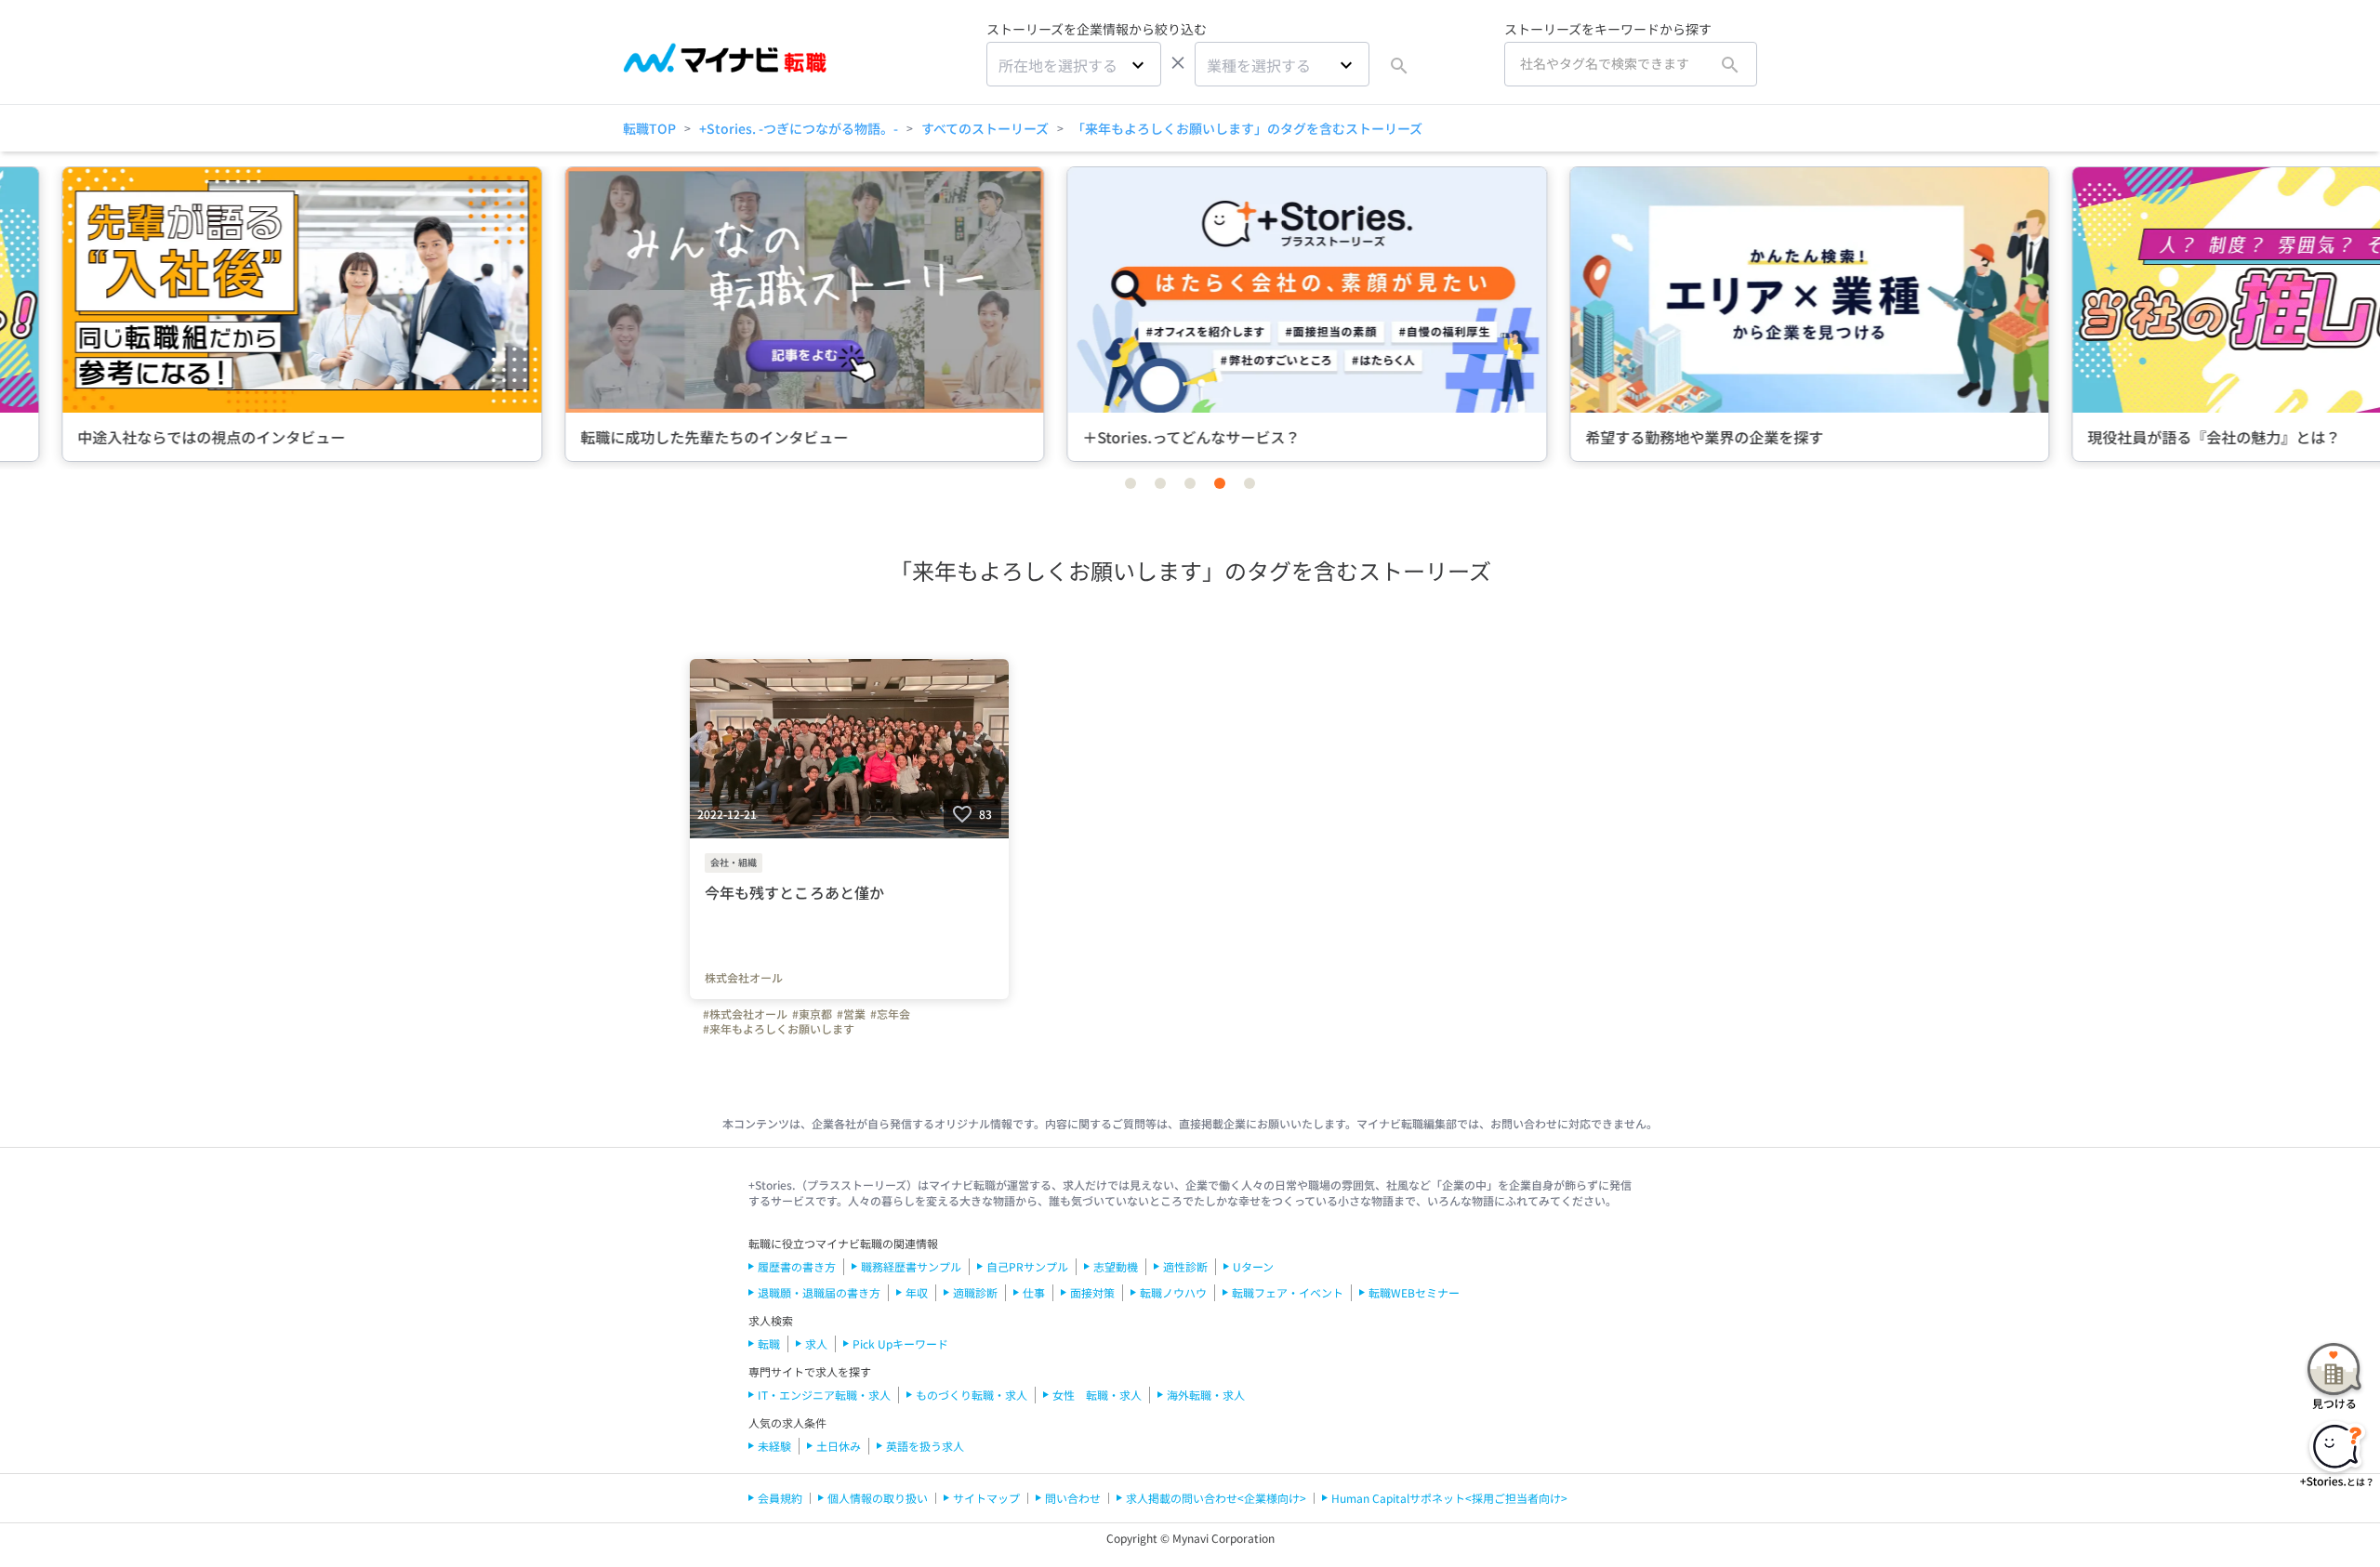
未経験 (774, 1446)
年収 (917, 1292)
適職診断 (975, 1292)
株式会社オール (744, 978)
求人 (816, 1343)
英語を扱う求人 (925, 1446)
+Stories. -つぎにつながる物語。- (799, 128)
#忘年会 (890, 1014)
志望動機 (1116, 1266)
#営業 (851, 1014)
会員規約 (780, 1498)
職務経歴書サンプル (911, 1266)
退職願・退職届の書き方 (819, 1292)
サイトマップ (986, 1498)
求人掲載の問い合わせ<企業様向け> (1216, 1498)
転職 (769, 1343)
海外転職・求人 (1206, 1395)
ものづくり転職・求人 (972, 1395)
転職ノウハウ (1173, 1292)
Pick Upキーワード (900, 1343)
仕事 (1034, 1292)
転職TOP (649, 128)
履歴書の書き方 (797, 1266)
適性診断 (1185, 1266)
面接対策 (1092, 1292)
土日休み (839, 1446)
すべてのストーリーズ (985, 128)
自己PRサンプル (1027, 1266)
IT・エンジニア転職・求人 (824, 1395)
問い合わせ (1073, 1498)
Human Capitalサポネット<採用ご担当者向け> (1449, 1498)
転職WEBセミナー (1414, 1292)
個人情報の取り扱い (878, 1498)
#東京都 (812, 1014)
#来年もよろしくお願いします (779, 1029)
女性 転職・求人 (1097, 1395)
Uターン (1253, 1266)
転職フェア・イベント (1288, 1292)
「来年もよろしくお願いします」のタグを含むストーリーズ (1247, 128)
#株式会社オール (745, 1014)
